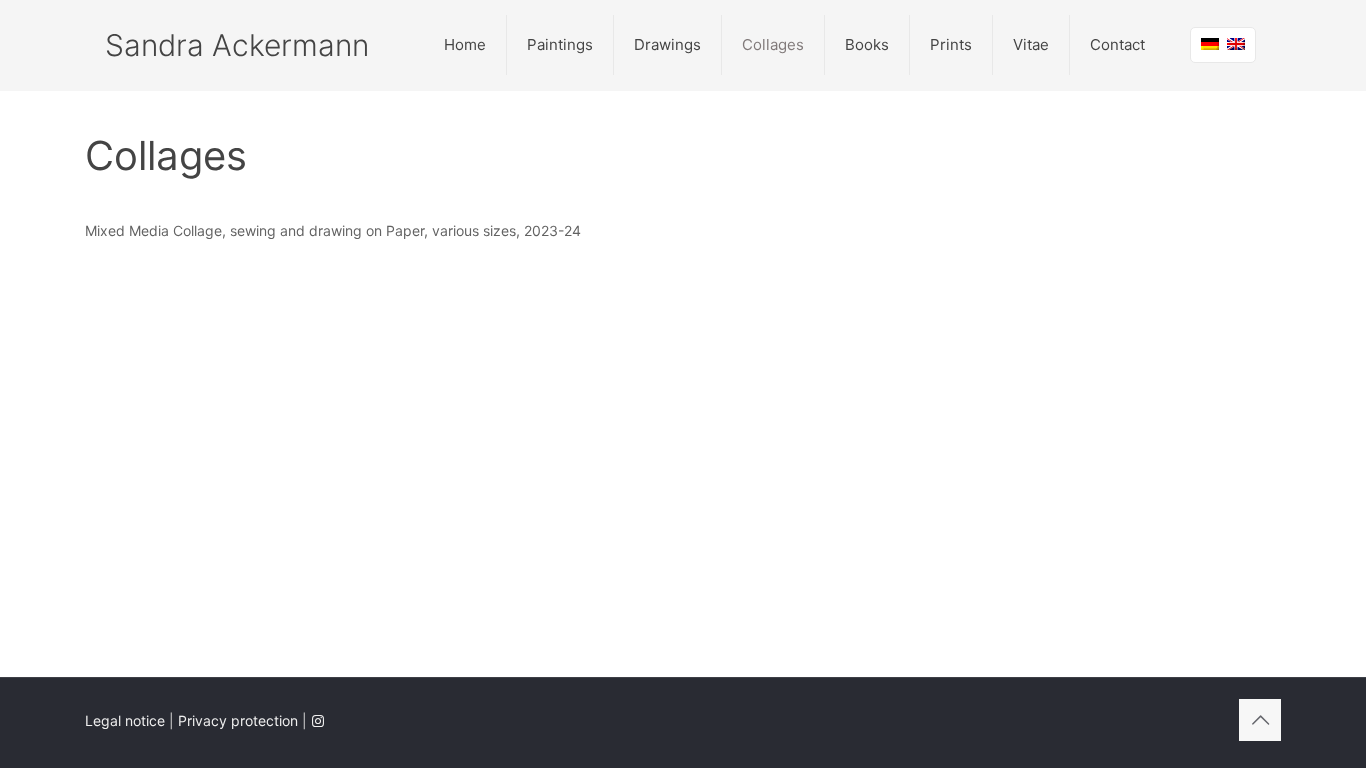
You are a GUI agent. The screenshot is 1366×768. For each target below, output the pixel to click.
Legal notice (125, 720)
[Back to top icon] (1260, 720)
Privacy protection (238, 720)
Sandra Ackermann (237, 45)
